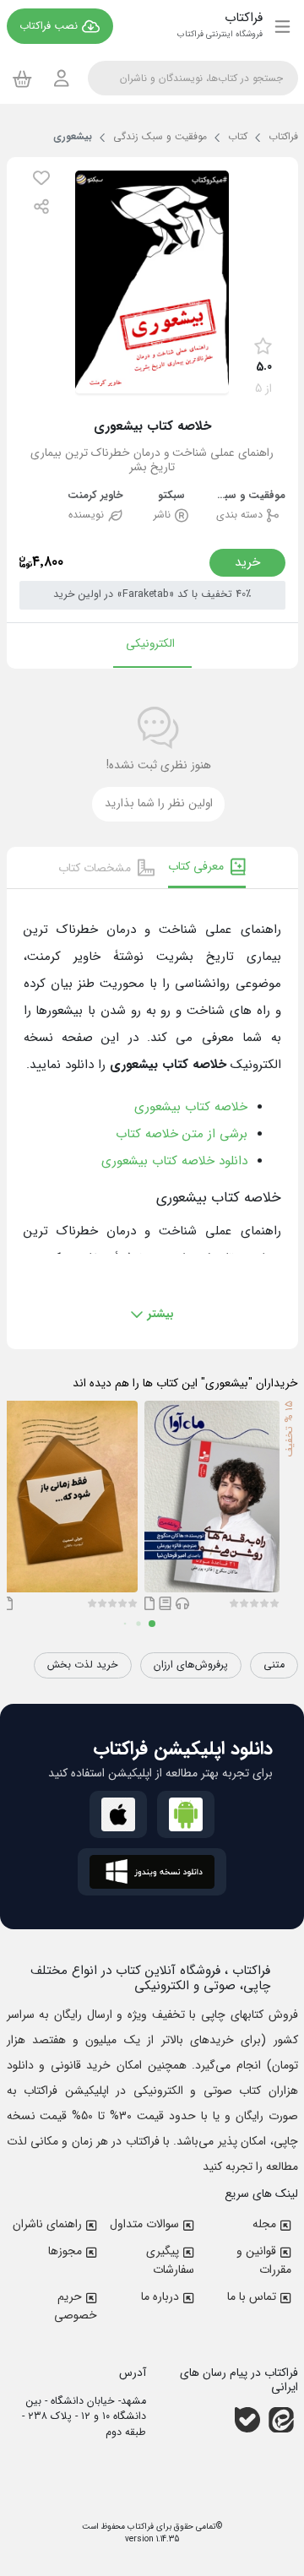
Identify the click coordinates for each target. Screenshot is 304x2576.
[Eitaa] (281, 2420)
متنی (274, 1665)
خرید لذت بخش (83, 1665)
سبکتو (171, 496)
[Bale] (247, 2420)
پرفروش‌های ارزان (191, 1665)
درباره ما (160, 2297)
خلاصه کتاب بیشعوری (191, 1107)
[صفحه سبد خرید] (22, 79)
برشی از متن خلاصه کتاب (182, 1134)
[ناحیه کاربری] (62, 78)
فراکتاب (139, 2527)
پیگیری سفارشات (170, 2260)
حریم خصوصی (76, 2306)
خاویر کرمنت (95, 496)
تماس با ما (252, 2297)
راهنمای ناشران (47, 2224)
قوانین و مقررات (264, 2260)
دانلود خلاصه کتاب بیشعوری (174, 1161)
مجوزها (65, 2251)
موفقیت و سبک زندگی (247, 496)
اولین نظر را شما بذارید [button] (159, 803)
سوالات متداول (144, 2224)
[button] (41, 178)
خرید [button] (247, 562)
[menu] (282, 26)
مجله (264, 2224)
